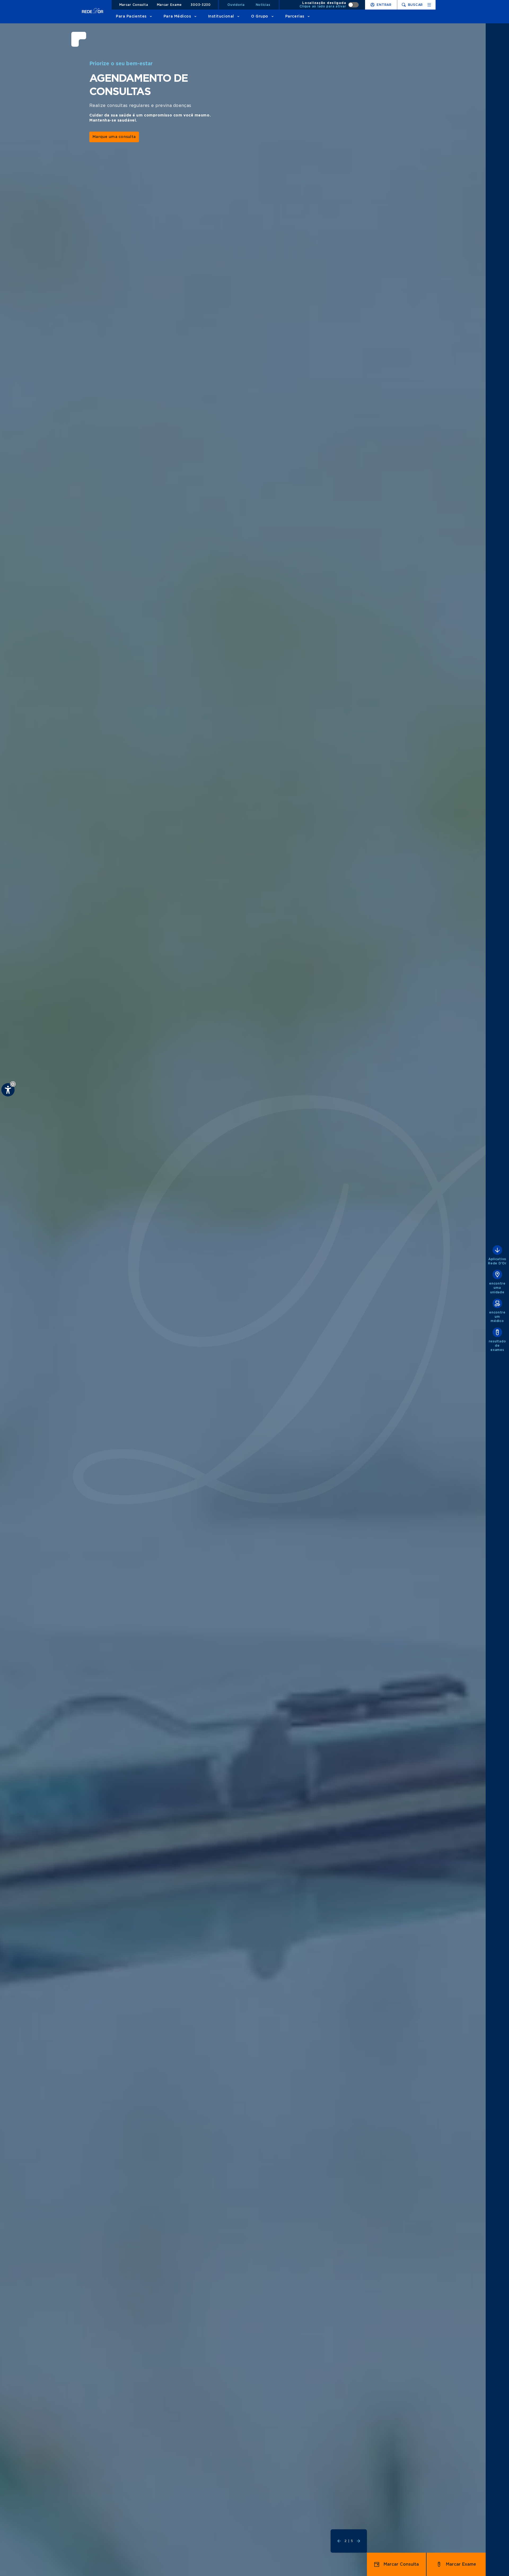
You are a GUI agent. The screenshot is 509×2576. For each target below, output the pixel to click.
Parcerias (295, 16)
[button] (13, 1084)
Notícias (263, 5)
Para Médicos (177, 16)
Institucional (221, 16)
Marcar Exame (170, 5)
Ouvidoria (236, 5)
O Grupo (260, 16)
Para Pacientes (131, 16)
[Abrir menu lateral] (429, 5)
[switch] (329, 5)
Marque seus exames (113, 143)
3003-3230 (201, 5)
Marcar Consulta (134, 5)
